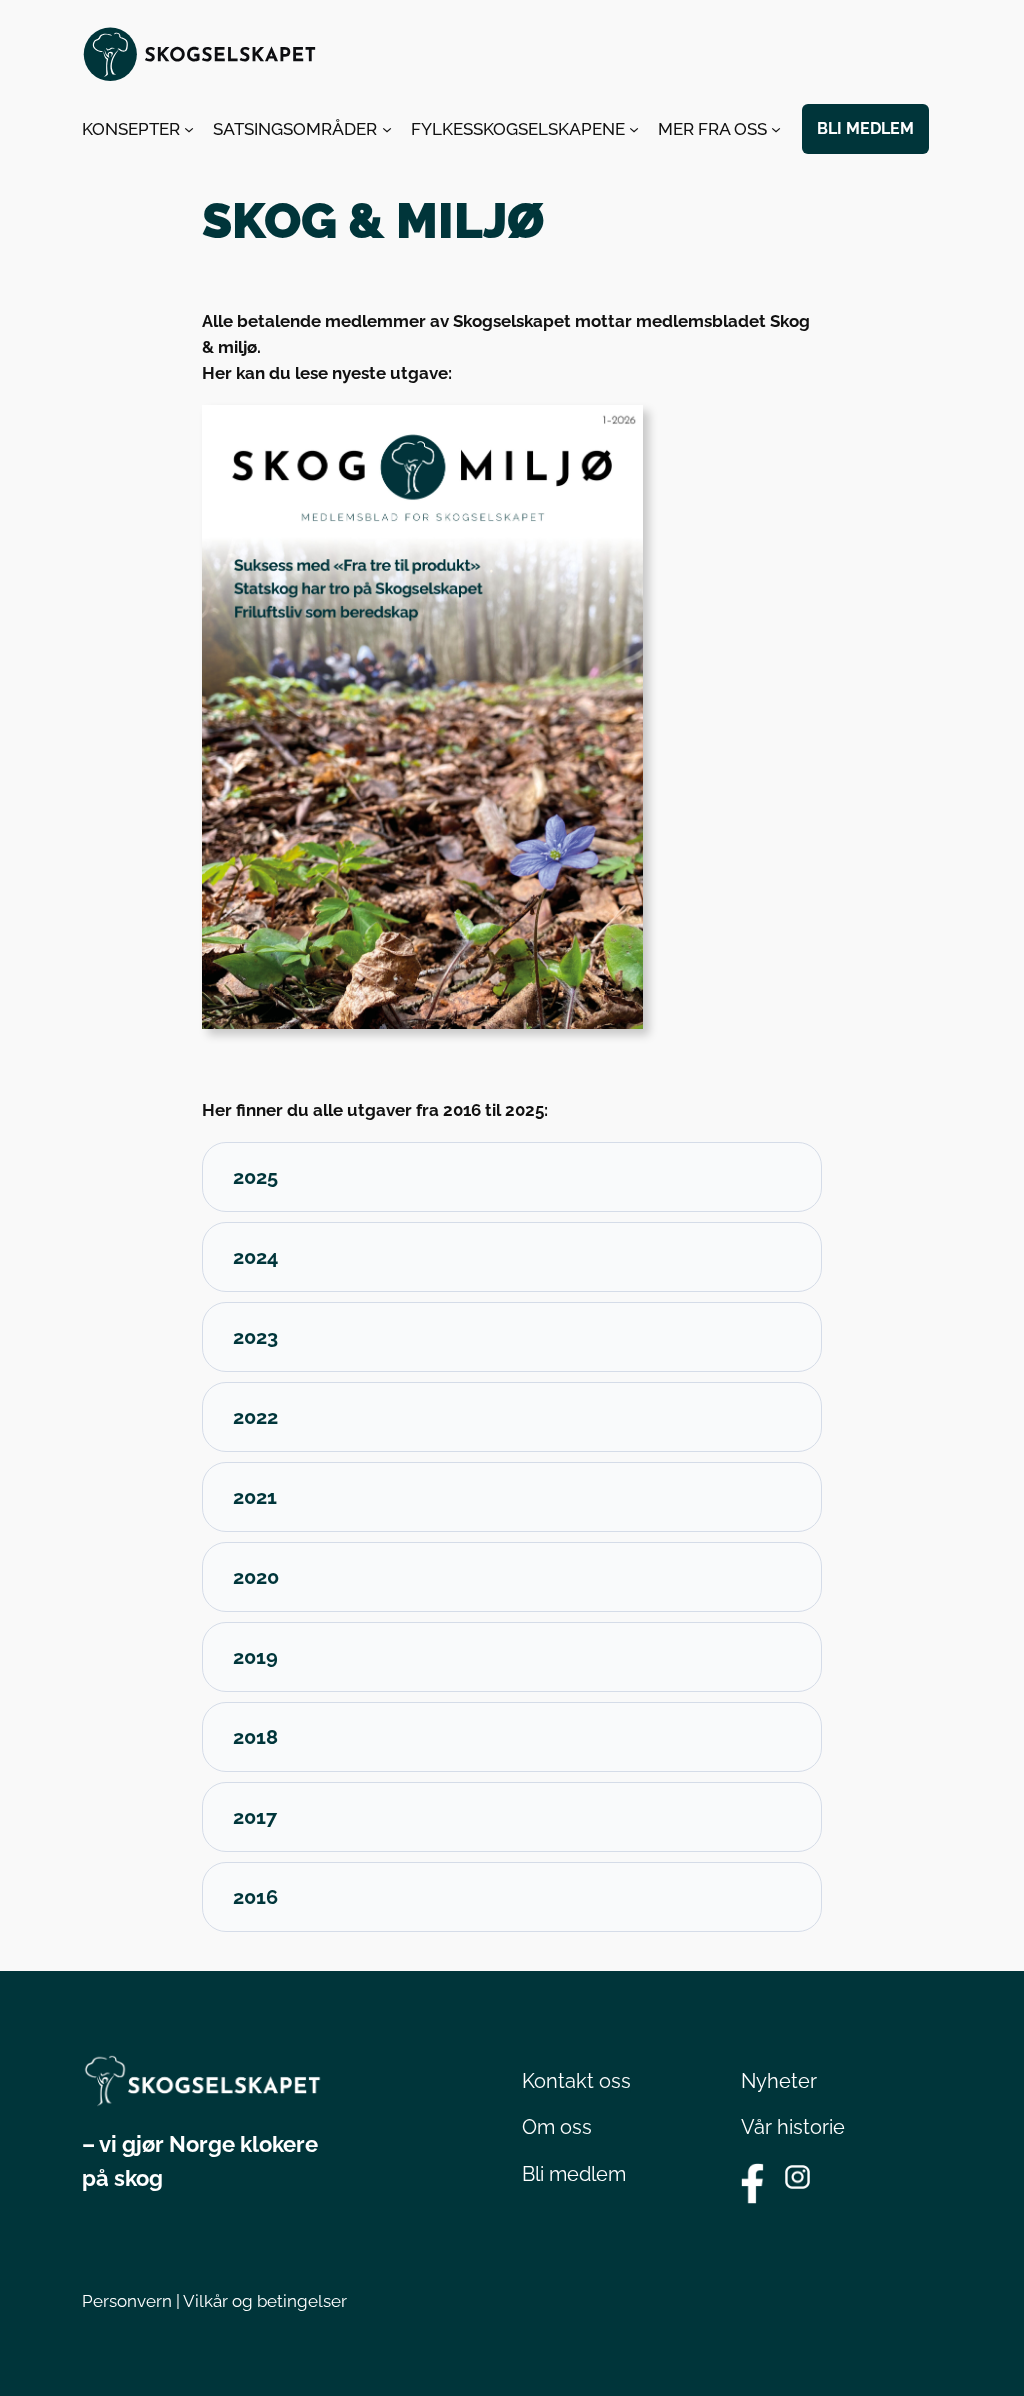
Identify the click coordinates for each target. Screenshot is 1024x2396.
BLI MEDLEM (865, 128)
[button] (512, 1177)
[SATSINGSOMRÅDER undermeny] (387, 129)
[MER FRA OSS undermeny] (776, 129)
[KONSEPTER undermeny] (189, 129)
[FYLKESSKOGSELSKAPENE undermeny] (634, 129)
